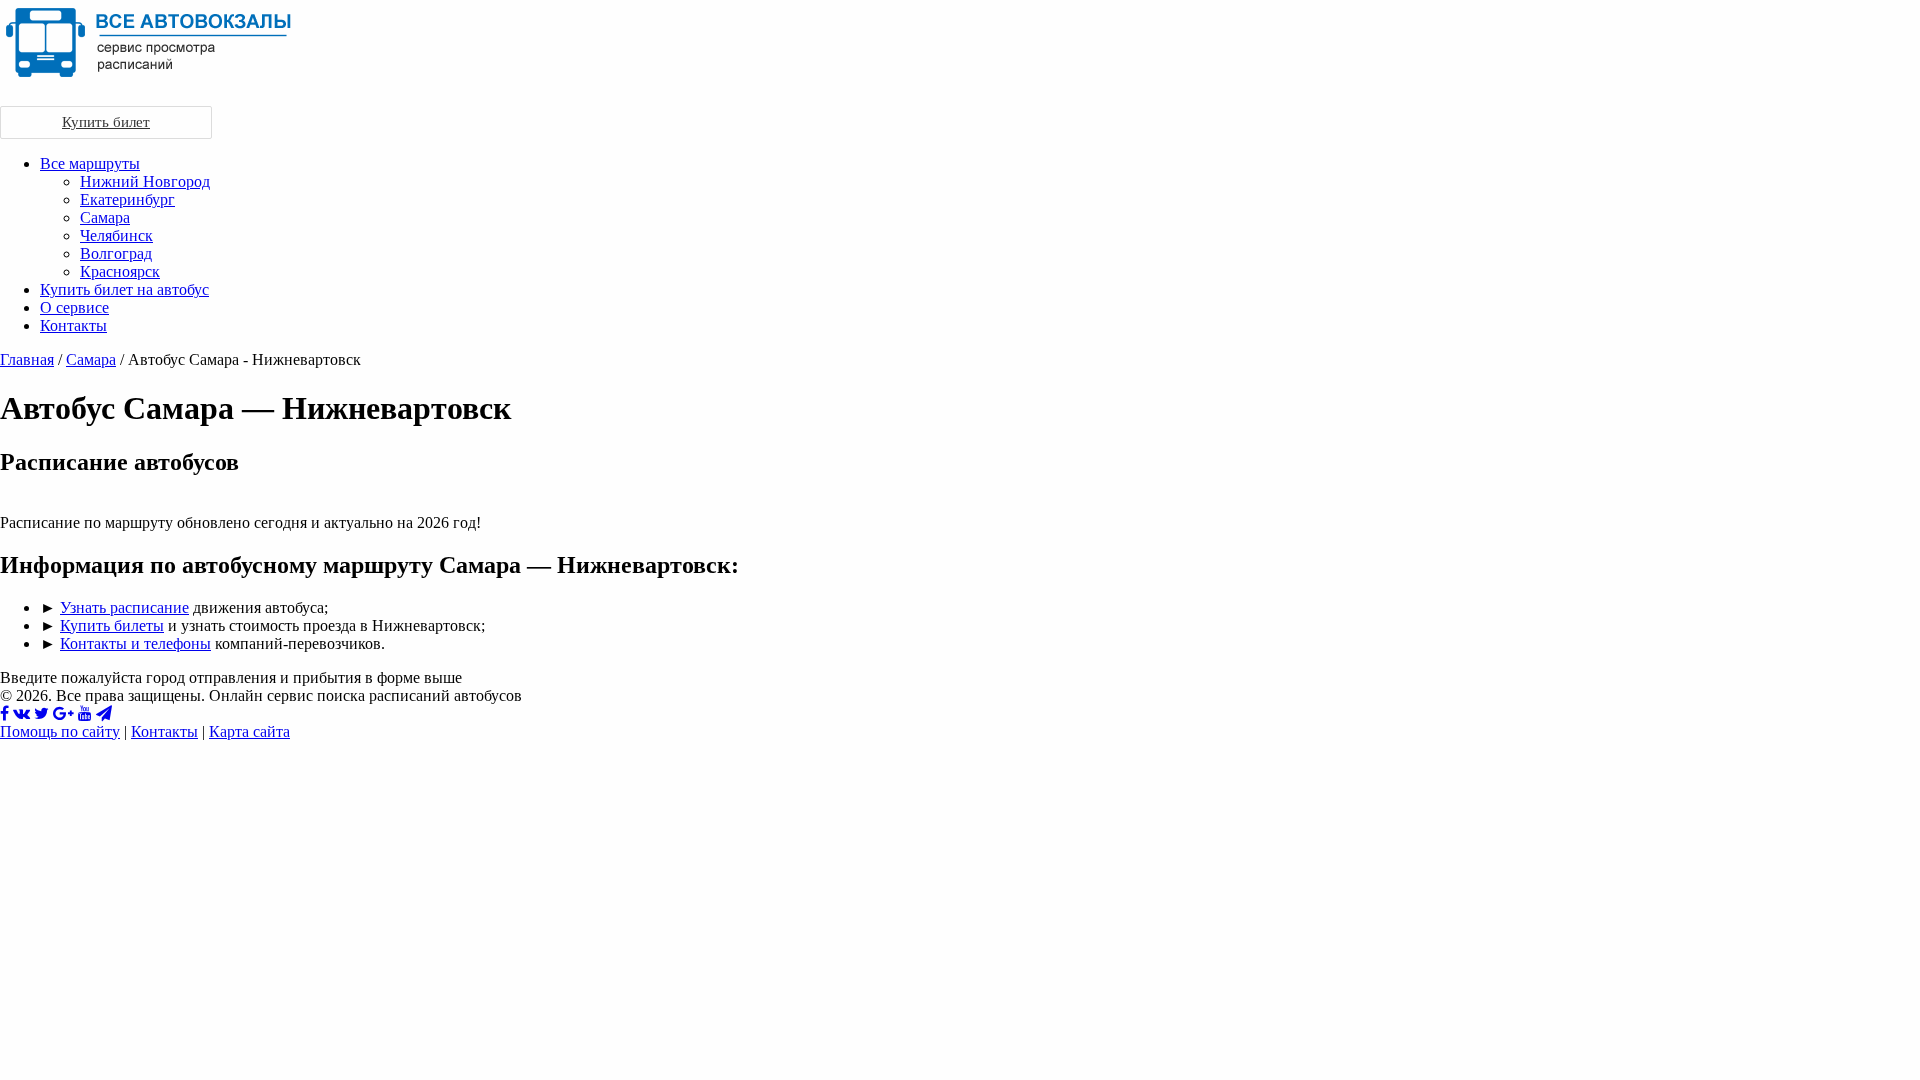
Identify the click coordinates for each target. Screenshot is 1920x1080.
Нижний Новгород (145, 181)
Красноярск (120, 271)
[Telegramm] (104, 713)
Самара (105, 217)
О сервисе (74, 307)
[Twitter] (41, 713)
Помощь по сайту (60, 731)
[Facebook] (4, 713)
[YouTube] (85, 713)
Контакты (73, 325)
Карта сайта (249, 731)
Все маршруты (90, 163)
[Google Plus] (63, 713)
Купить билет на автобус (124, 289)
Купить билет (106, 122)
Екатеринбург (127, 199)
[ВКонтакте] (21, 713)
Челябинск (116, 235)
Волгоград (116, 253)
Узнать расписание (124, 607)
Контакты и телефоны (135, 643)
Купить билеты (112, 625)
